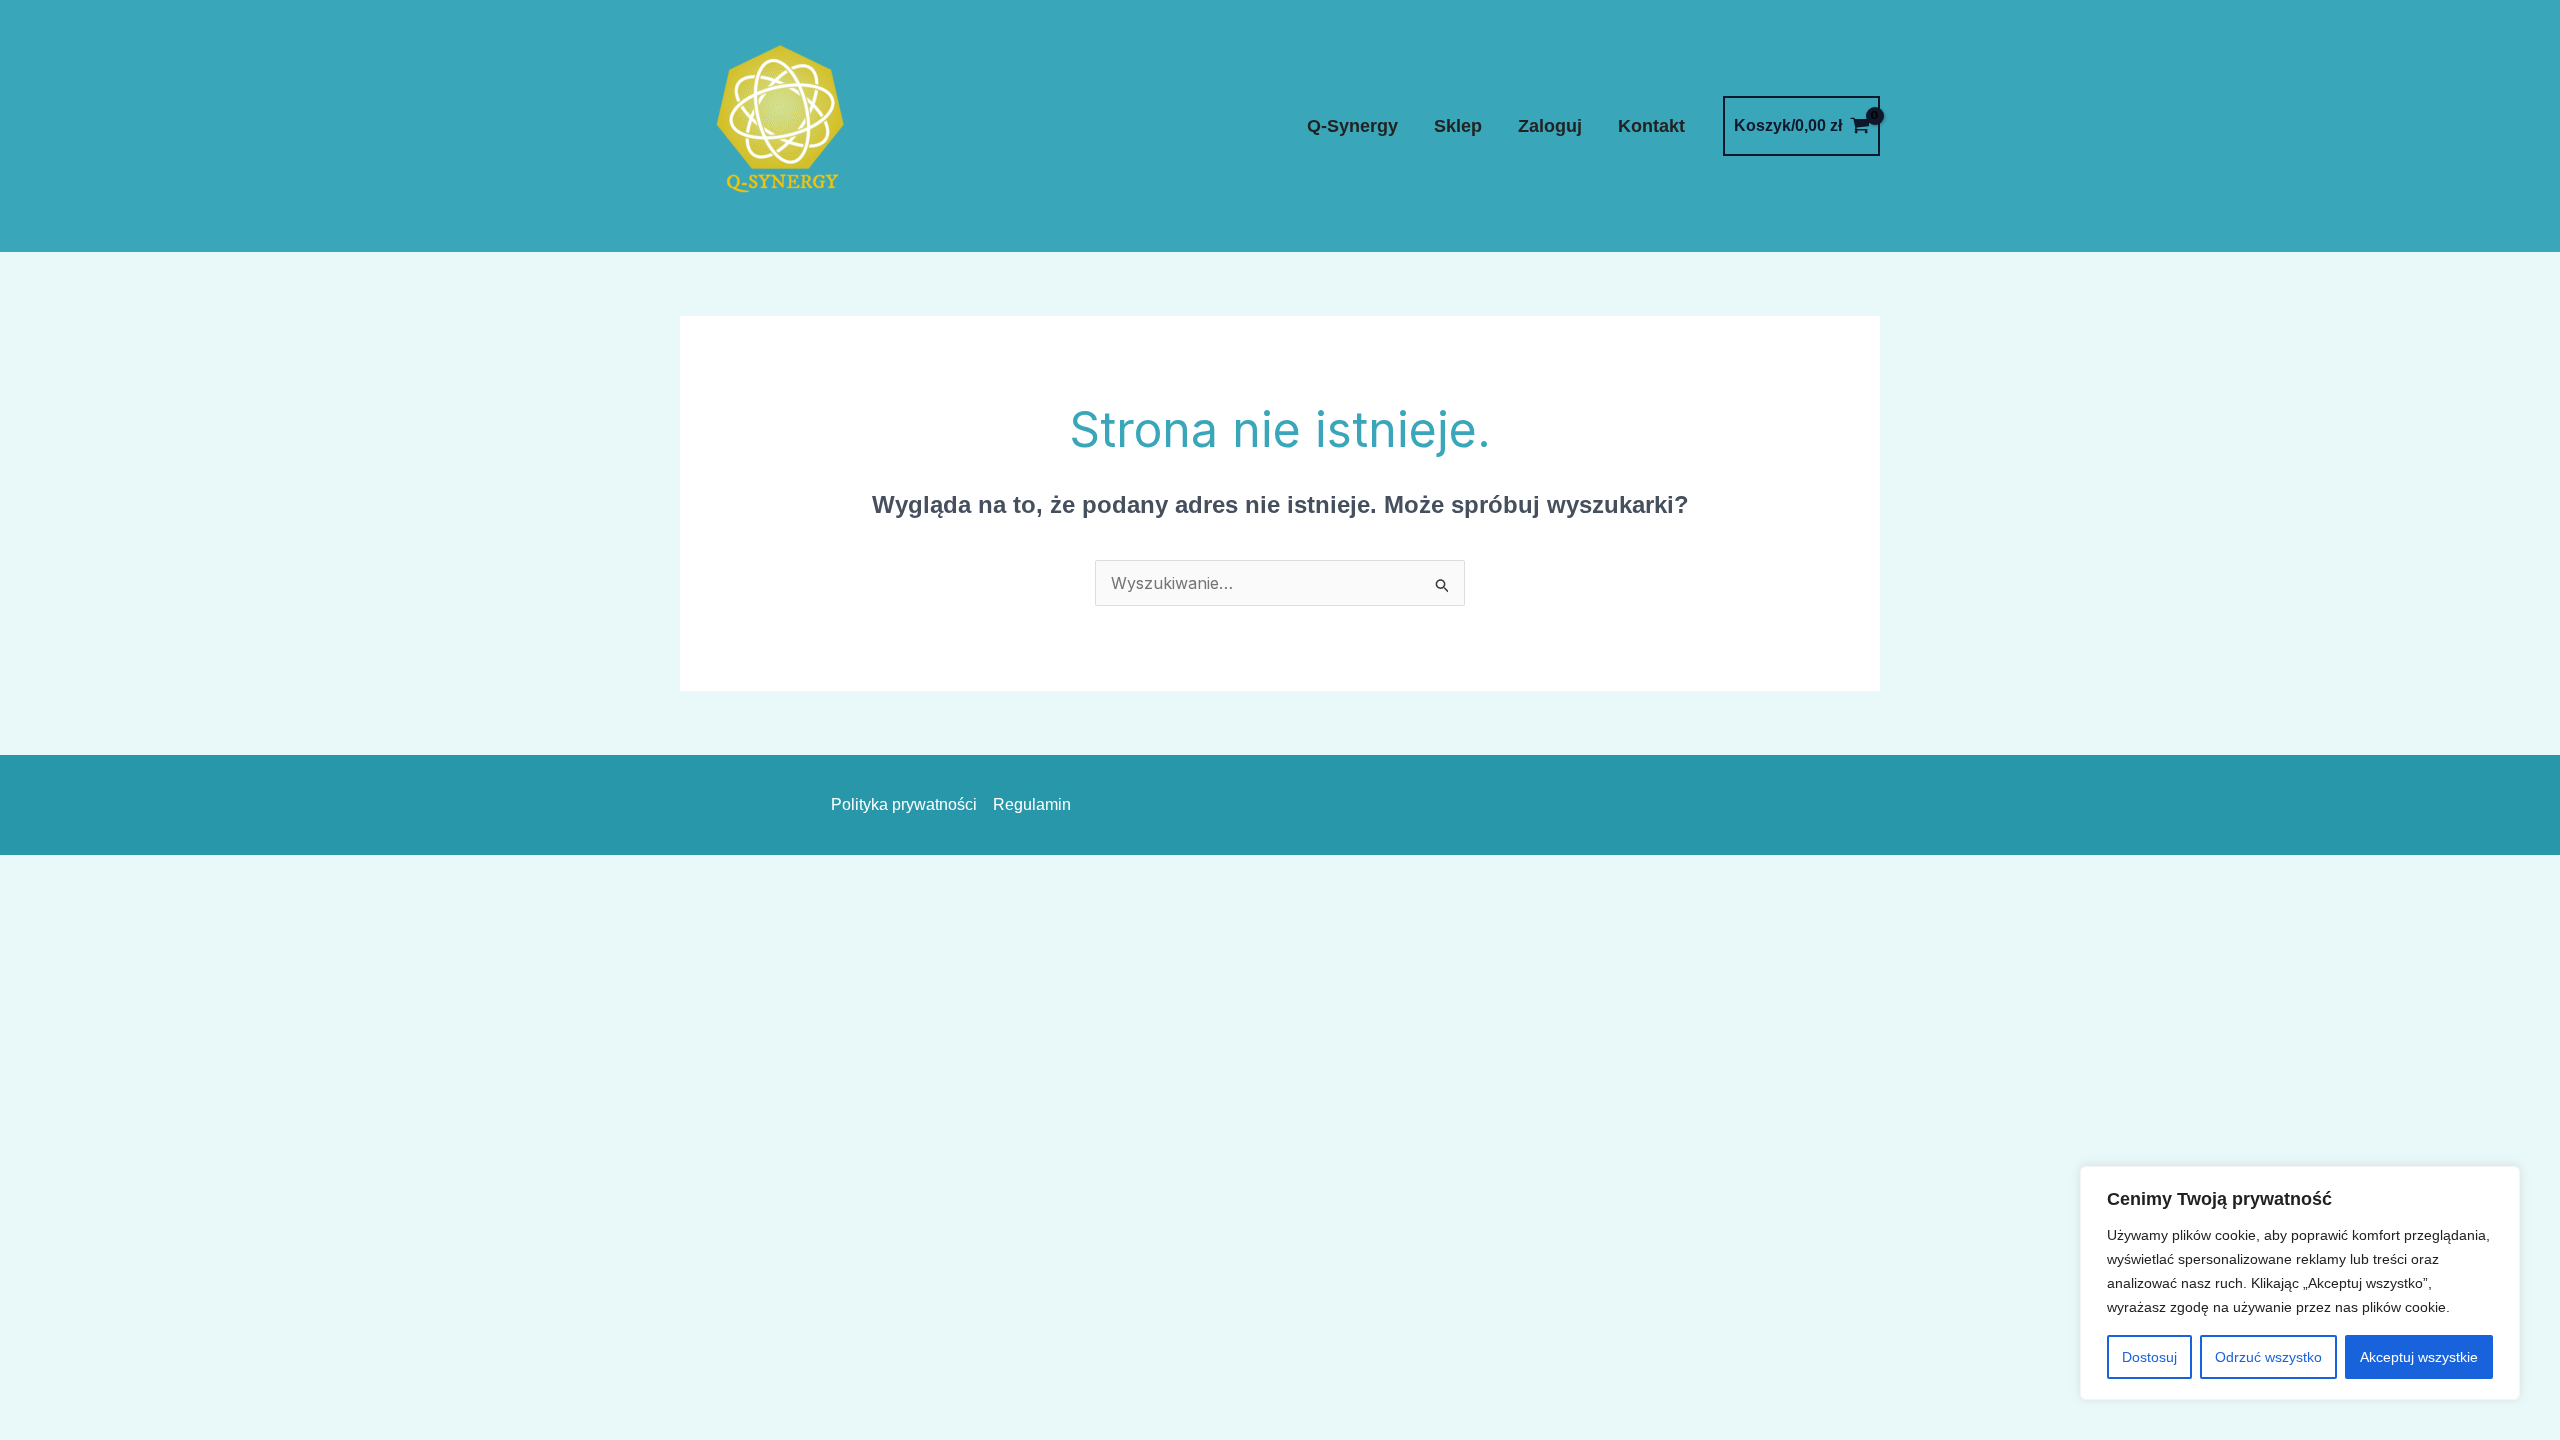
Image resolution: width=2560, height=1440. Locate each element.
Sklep (1458, 126)
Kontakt (1651, 126)
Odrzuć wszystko (2268, 1357)
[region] (2300, 1283)
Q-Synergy (1352, 126)
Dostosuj (2149, 1357)
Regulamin (1032, 804)
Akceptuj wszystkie (2419, 1357)
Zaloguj (1550, 126)
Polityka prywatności (904, 804)
